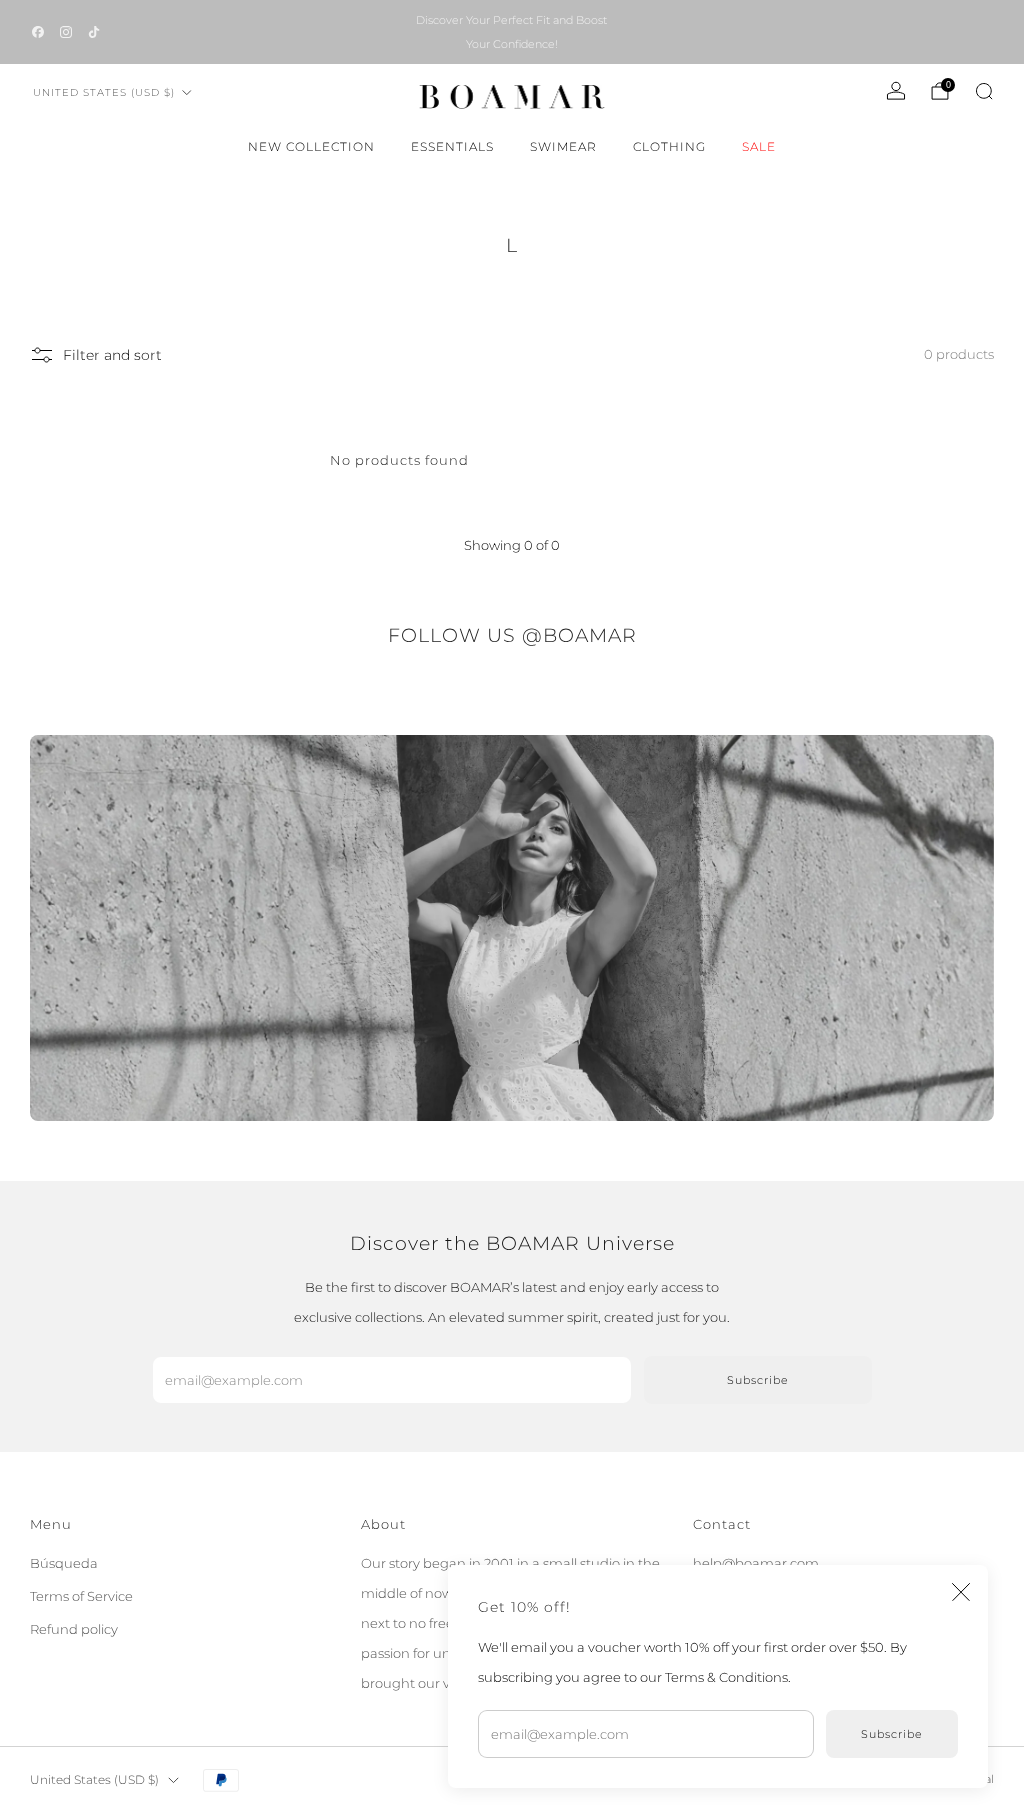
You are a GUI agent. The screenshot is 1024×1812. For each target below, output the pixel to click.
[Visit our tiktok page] (94, 32)
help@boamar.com (756, 1563)
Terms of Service (81, 1596)
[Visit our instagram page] (66, 32)
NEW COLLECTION (311, 146)
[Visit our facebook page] (38, 32)
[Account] (896, 91)
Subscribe (892, 1734)
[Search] (984, 91)
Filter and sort (112, 355)
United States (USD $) (104, 92)
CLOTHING (669, 146)
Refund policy (74, 1629)
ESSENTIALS (452, 146)
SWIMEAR (563, 146)
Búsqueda (64, 1563)
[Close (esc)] (961, 1592)
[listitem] (511, 32)
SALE (759, 146)
